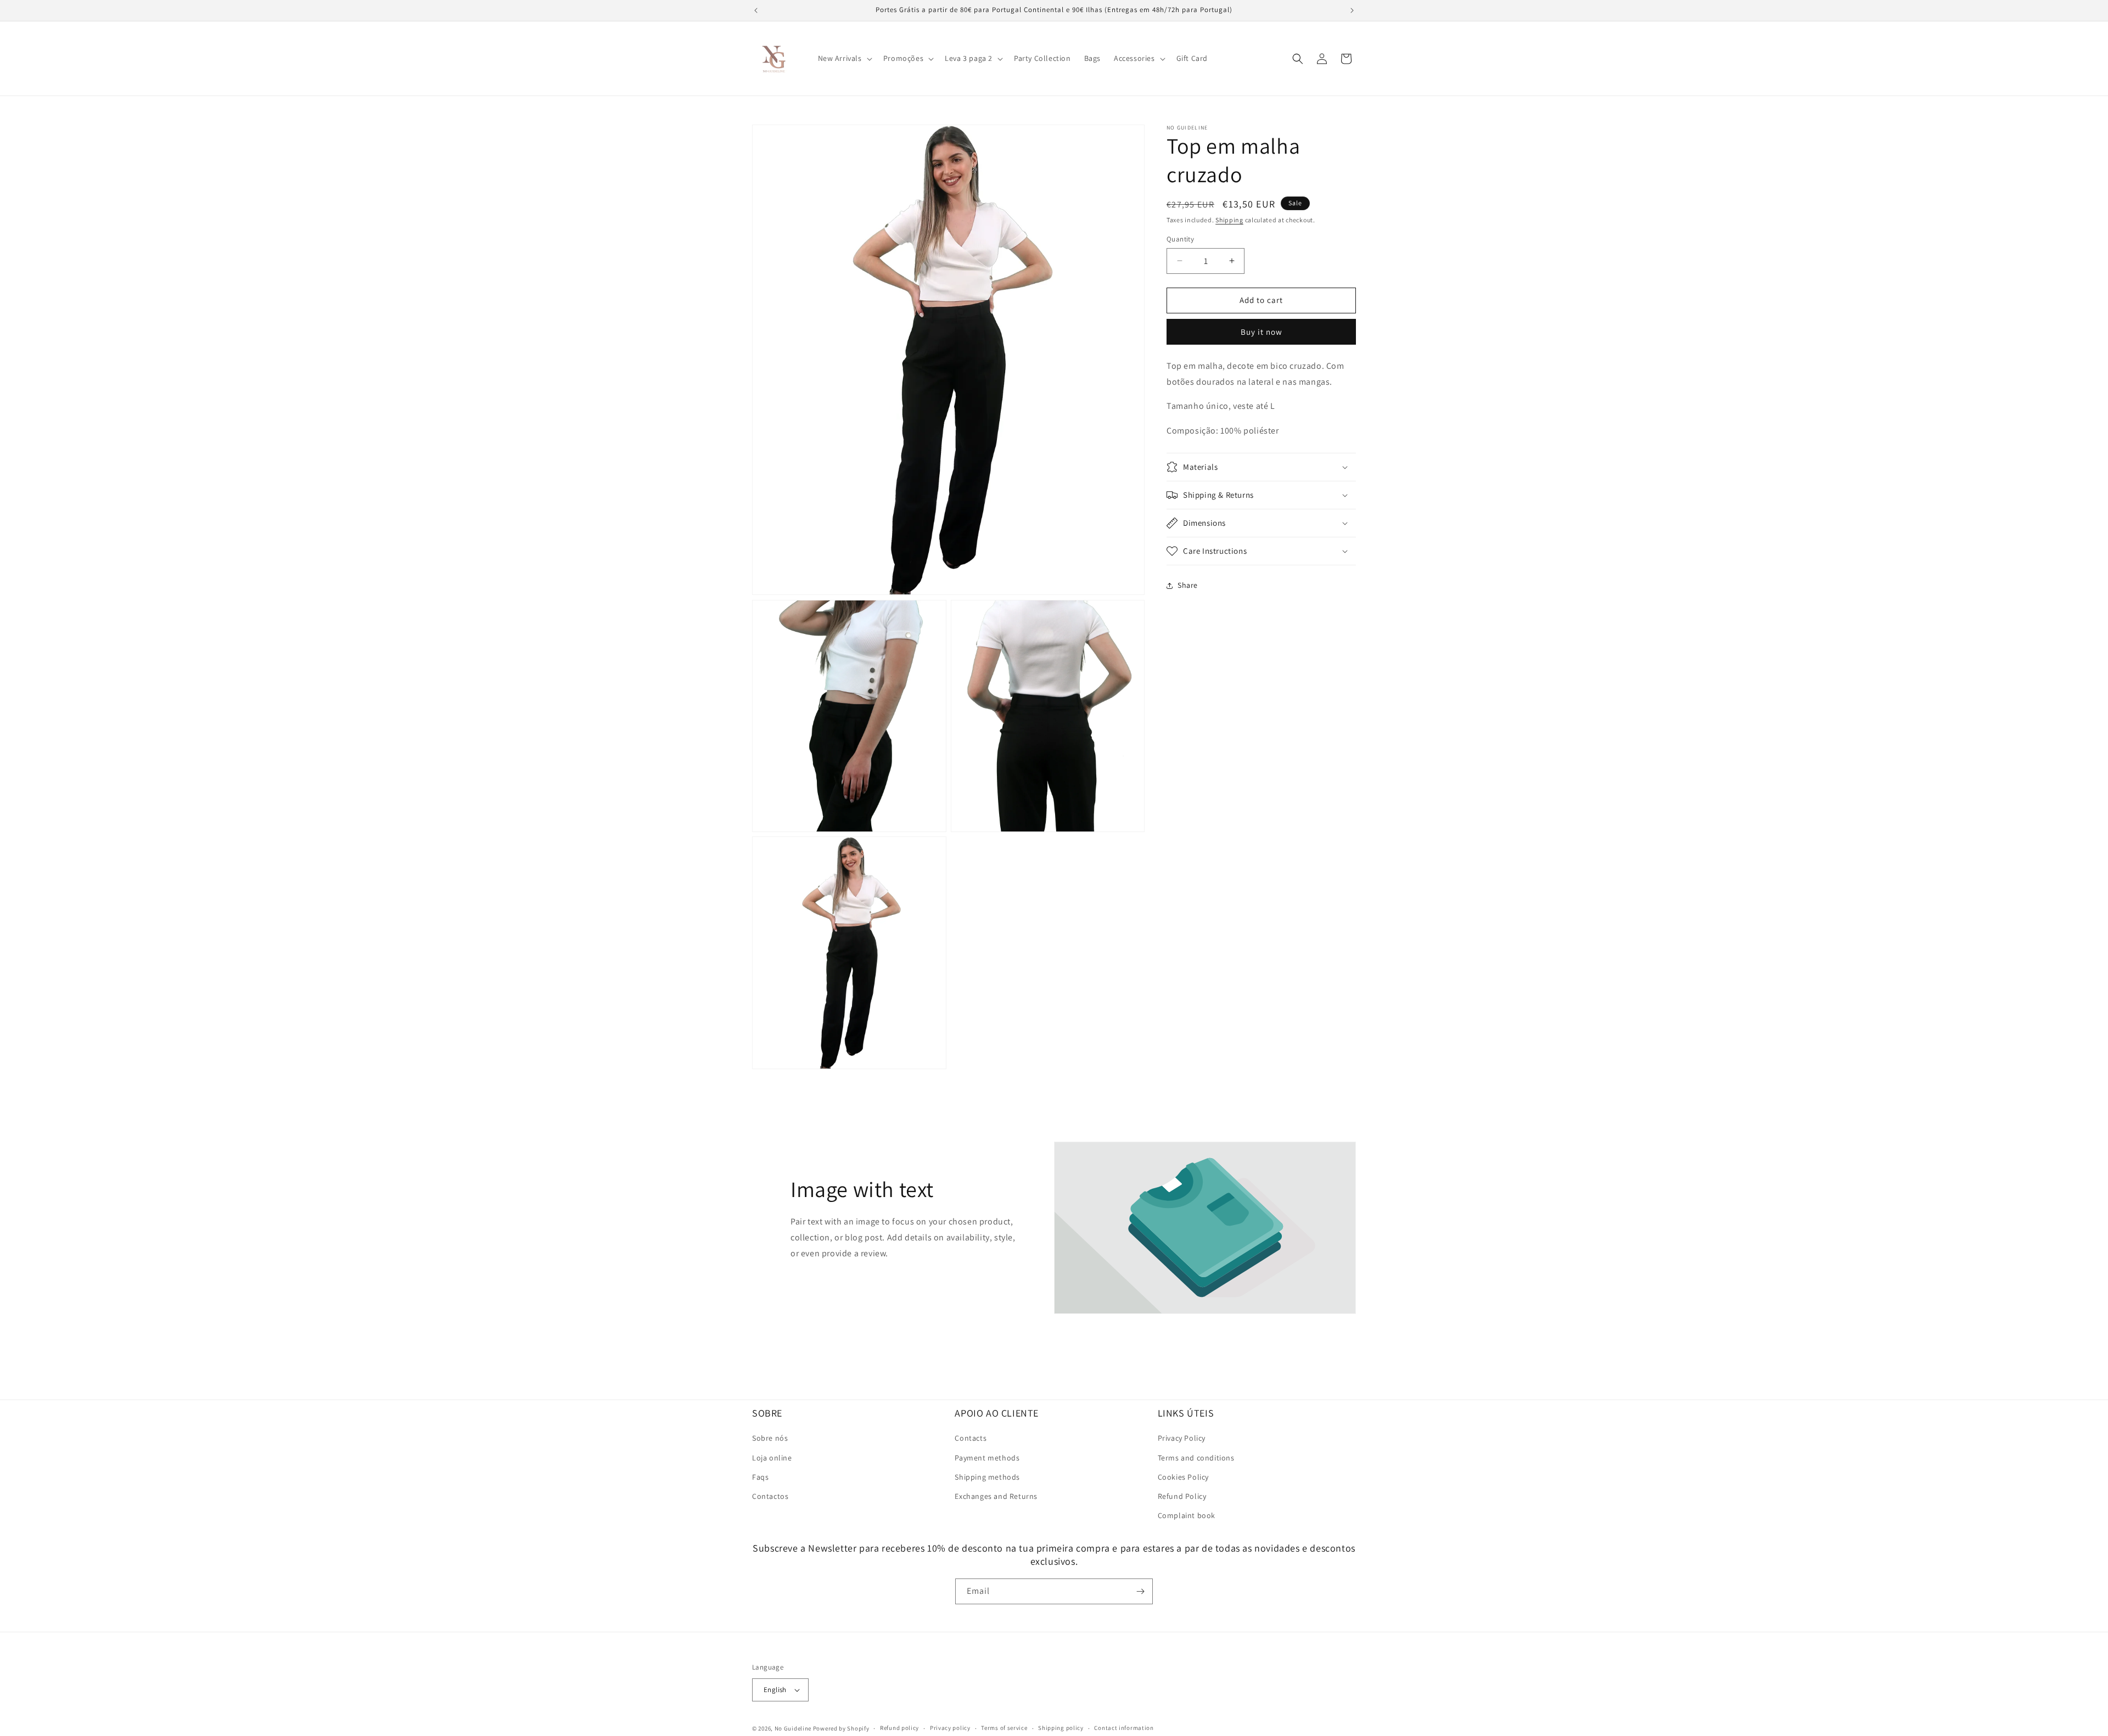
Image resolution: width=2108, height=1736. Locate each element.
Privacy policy (950, 1728)
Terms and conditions (1196, 1458)
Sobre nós (770, 1438)
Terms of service (1004, 1728)
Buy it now (1262, 332)
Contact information (1124, 1728)
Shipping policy (1061, 1728)
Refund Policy (1182, 1496)
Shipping (1229, 220)
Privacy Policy (1182, 1438)
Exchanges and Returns (996, 1496)
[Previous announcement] (756, 10)
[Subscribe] (1140, 1591)
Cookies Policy (1183, 1477)
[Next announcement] (1352, 10)
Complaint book (1187, 1515)
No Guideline (793, 1728)
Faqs (760, 1477)
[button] (844, 58)
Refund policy (899, 1728)
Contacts (971, 1438)
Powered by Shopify (841, 1728)
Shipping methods (987, 1477)
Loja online (772, 1458)
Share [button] (1188, 585)
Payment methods (987, 1458)
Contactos (770, 1496)
